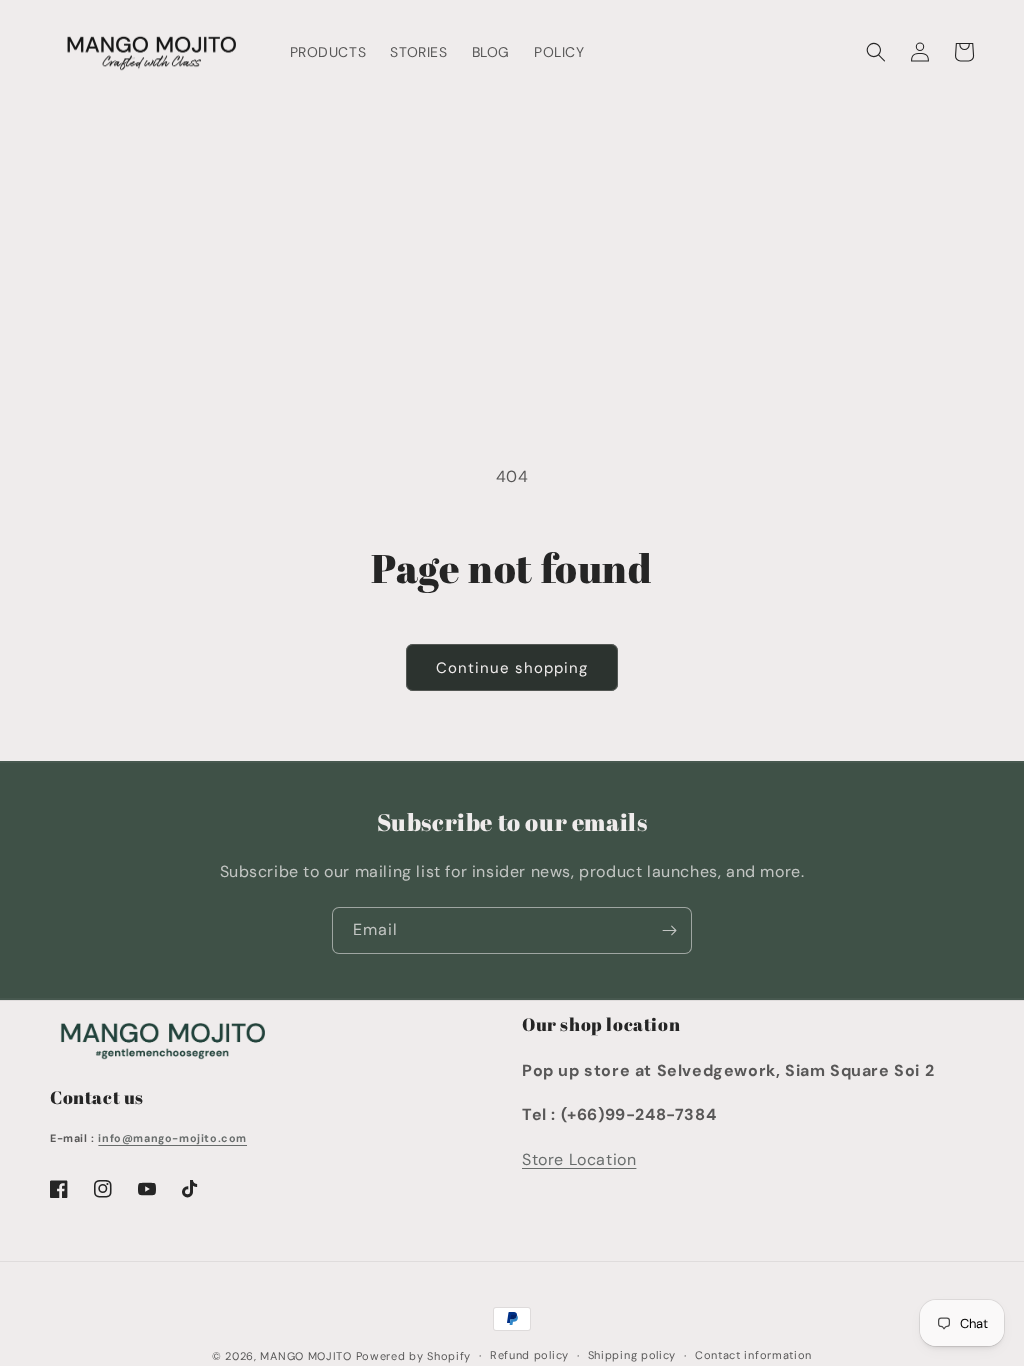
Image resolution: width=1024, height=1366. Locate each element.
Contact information (753, 1355)
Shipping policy (632, 1355)
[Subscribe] (669, 930)
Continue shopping (512, 668)
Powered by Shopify (414, 1356)
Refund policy (529, 1355)
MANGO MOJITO (305, 1356)
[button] (876, 52)
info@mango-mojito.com (172, 1138)
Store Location (579, 1159)
